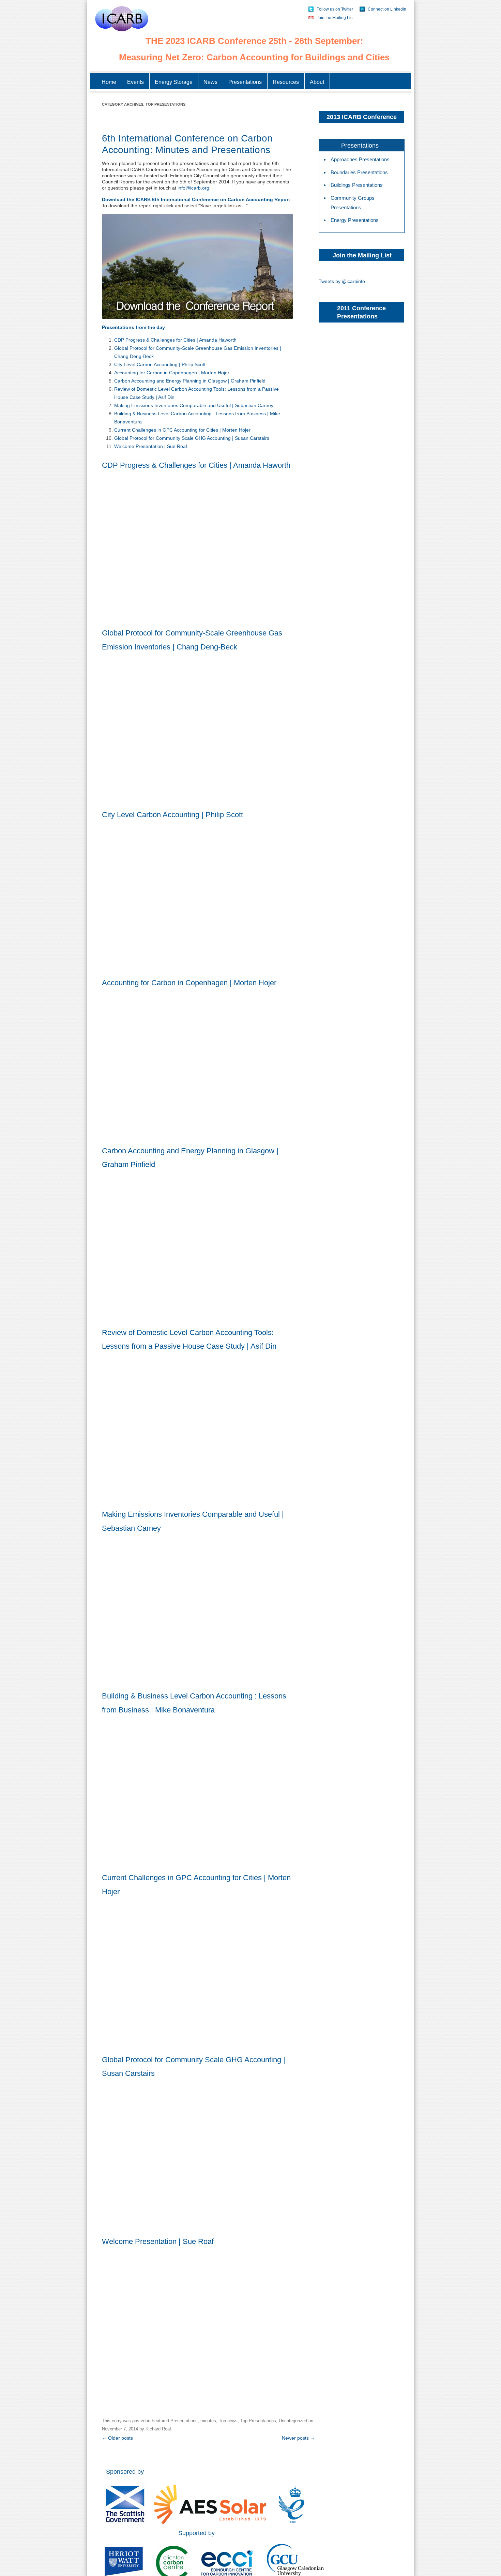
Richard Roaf (158, 2429)
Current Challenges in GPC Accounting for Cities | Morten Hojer (182, 430)
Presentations (245, 82)
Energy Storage (174, 82)
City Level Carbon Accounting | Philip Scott (160, 364)
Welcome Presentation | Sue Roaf (151, 446)
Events (135, 82)
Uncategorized (293, 2421)
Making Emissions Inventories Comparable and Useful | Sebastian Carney (194, 405)
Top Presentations (258, 2421)
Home (109, 82)
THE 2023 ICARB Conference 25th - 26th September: (254, 41)
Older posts (117, 2438)
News (210, 82)
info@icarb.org (193, 188)
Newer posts (298, 2438)
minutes (208, 2421)
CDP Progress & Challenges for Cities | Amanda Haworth (175, 340)
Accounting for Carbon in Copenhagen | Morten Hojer (172, 373)
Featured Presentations (175, 2421)
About (317, 82)
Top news (228, 2421)
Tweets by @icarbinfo (342, 281)
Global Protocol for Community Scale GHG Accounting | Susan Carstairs (192, 438)
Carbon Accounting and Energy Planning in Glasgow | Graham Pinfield (190, 381)
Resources (286, 82)
